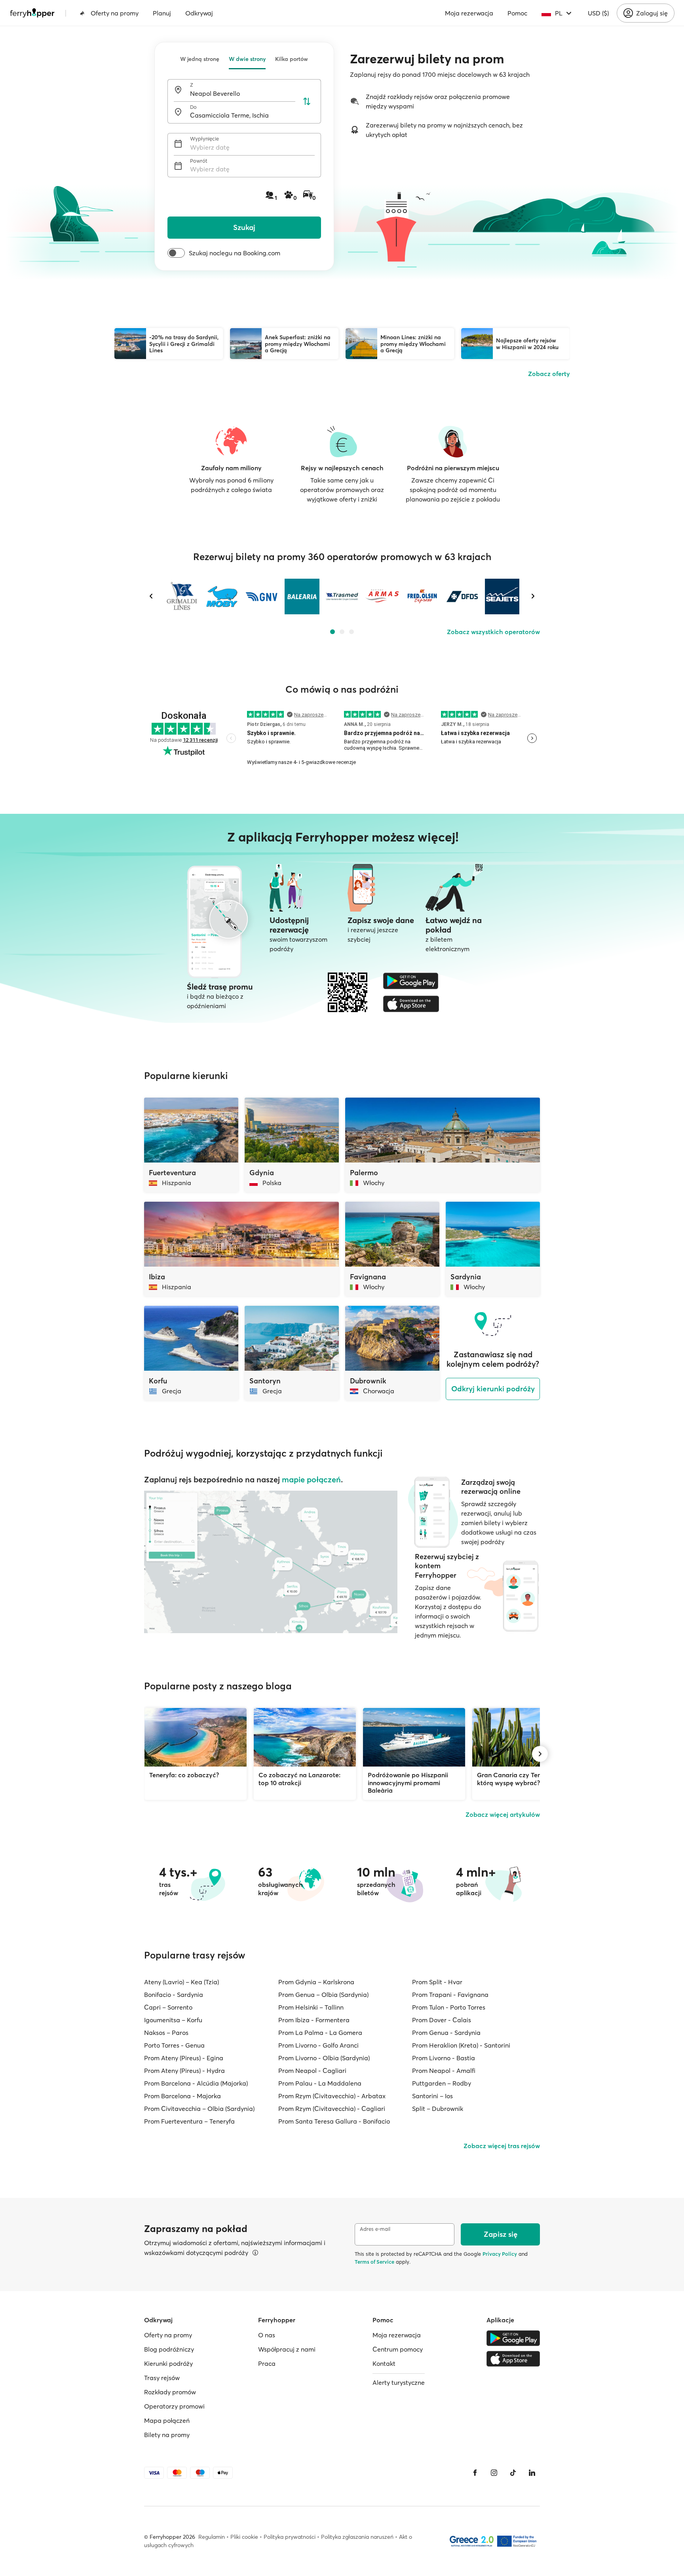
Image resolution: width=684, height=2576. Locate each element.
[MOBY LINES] (222, 597)
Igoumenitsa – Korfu (173, 2020)
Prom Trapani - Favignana (450, 1995)
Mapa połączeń (167, 2420)
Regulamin (212, 2537)
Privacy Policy (500, 2254)
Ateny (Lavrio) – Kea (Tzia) (181, 1982)
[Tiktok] (513, 2473)
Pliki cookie (244, 2537)
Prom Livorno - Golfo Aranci (318, 2045)
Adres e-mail (375, 2229)
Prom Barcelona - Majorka (182, 2096)
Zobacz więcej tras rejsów (502, 2146)
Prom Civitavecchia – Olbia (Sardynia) (199, 2109)
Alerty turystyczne (399, 2382)
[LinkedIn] (532, 2473)
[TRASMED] (342, 597)
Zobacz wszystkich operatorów (493, 632)
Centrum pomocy (398, 2349)
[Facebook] (475, 2473)
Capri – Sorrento (168, 2007)
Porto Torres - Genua (174, 2045)
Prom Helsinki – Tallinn (311, 2007)
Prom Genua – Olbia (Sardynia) (323, 1995)
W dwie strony (247, 59)
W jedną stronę (200, 59)
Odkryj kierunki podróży (493, 1389)
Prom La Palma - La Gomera (320, 2033)
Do (193, 107)
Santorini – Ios (432, 2096)
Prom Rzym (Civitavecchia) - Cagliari (332, 2109)
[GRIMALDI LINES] (182, 597)
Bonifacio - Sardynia (174, 1995)
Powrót (199, 161)
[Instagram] (494, 2473)
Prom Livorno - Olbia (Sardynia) (324, 2058)
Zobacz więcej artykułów (503, 1814)
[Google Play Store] (411, 981)
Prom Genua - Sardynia (446, 2033)
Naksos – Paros (166, 2033)
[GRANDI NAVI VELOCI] (262, 597)
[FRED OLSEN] (422, 597)
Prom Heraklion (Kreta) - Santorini (461, 2045)
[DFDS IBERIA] (462, 597)
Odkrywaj (199, 13)
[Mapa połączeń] (271, 1562)
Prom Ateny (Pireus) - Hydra (184, 2071)
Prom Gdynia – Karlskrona (316, 1982)
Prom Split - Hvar (437, 1982)
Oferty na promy (115, 13)
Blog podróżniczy (169, 2349)
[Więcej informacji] (255, 2253)
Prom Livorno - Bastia (444, 2058)
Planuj (162, 13)
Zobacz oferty (549, 374)
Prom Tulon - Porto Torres (449, 2007)
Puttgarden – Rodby (442, 2083)
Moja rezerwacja (469, 13)
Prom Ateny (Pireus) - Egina (184, 2058)
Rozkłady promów (170, 2392)
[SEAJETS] (502, 597)
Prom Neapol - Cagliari (312, 2071)
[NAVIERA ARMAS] (382, 597)
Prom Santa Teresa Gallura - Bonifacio (334, 2121)
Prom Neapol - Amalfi (444, 2071)
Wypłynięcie (204, 139)
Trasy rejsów (162, 2378)
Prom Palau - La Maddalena (320, 2083)
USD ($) (598, 13)
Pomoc (517, 13)
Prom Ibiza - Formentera (314, 2020)
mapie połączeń (311, 1479)
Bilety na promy (167, 2435)
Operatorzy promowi (174, 2406)
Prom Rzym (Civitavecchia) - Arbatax (332, 2096)
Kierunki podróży (168, 2363)
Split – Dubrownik (438, 2109)
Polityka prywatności (290, 2537)
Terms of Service (374, 2262)
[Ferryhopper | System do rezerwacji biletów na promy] (32, 13)
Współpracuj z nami (287, 2349)
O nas (267, 2335)
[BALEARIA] (302, 597)
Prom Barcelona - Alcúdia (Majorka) (196, 2083)
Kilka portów (292, 59)
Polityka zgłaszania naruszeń (357, 2537)
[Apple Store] (411, 1004)
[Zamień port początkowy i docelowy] (307, 101)
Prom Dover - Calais (442, 2020)
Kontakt (384, 2363)
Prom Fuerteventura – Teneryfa (189, 2121)
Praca (267, 2363)
